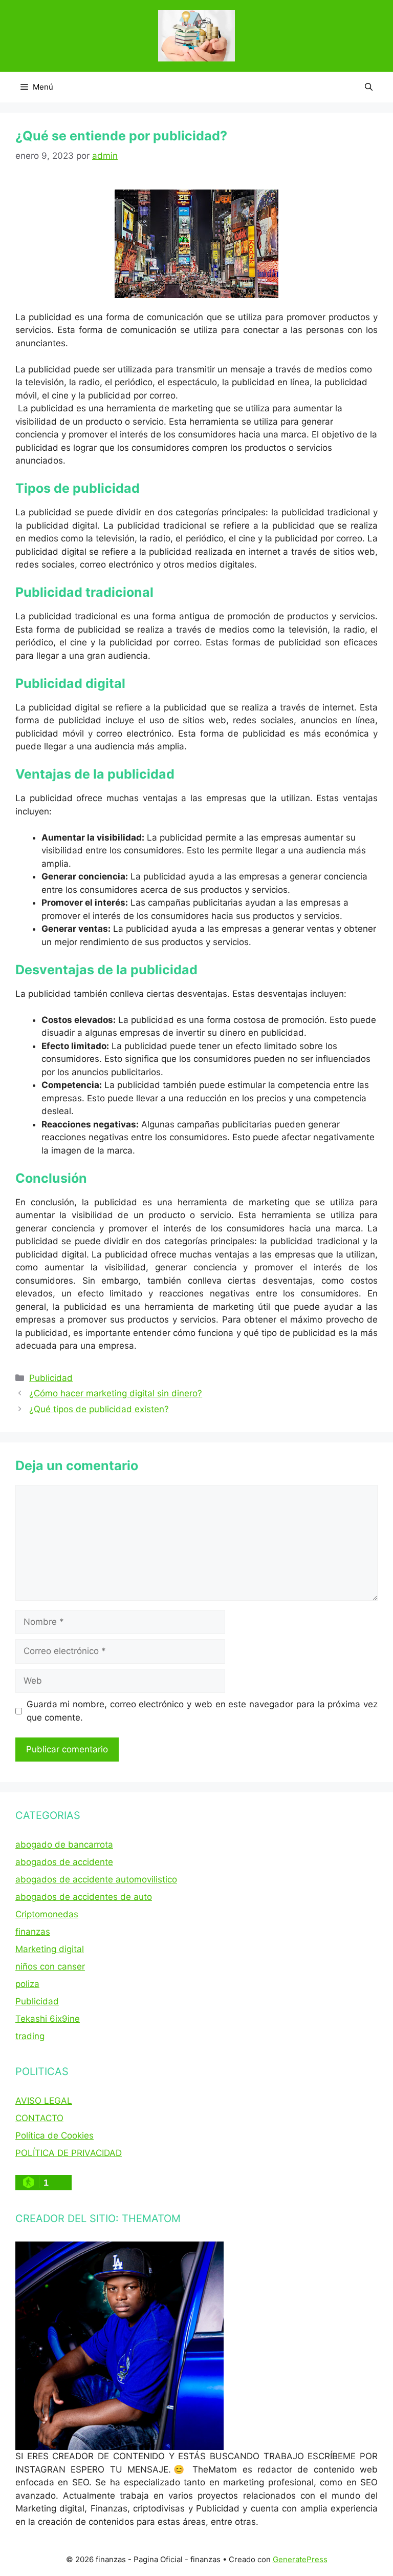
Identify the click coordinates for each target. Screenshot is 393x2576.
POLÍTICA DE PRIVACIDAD (69, 2153)
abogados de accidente (64, 1862)
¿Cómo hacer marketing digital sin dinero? (116, 1393)
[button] (369, 87)
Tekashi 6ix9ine (48, 2019)
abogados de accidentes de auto (84, 1897)
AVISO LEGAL (44, 2101)
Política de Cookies (54, 2135)
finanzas (33, 1932)
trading (30, 2036)
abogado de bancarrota (64, 1845)
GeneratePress (300, 2559)
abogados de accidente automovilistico (96, 1879)
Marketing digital (50, 1949)
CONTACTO (39, 2118)
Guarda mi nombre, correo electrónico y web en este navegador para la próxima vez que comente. (202, 1711)
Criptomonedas (47, 1914)
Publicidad (51, 1378)
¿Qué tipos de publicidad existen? (99, 1409)
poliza (27, 1984)
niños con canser (50, 1966)
